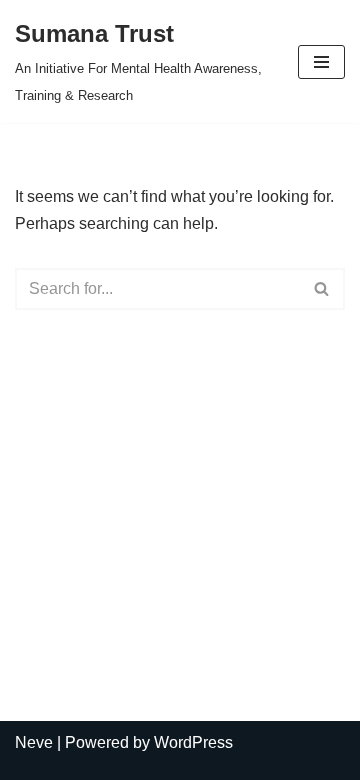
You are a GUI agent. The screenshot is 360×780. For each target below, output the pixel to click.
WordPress (193, 742)
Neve (34, 742)
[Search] (322, 289)
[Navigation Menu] (321, 62)
